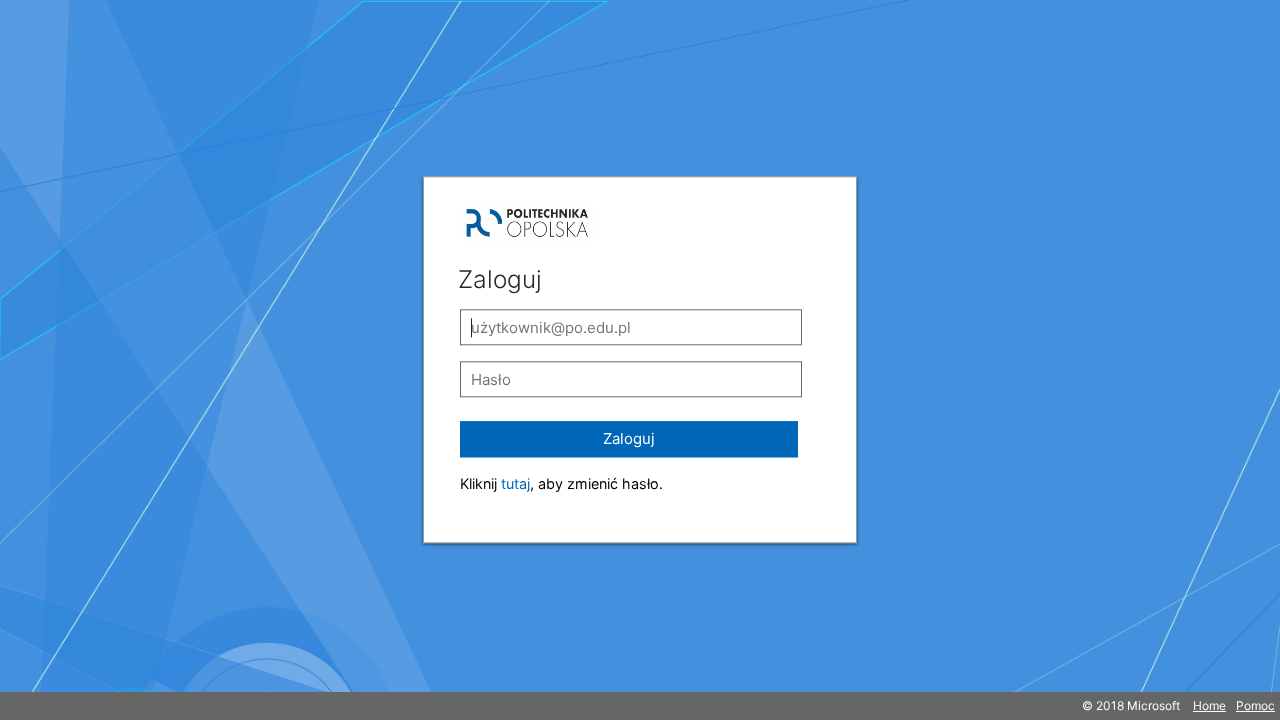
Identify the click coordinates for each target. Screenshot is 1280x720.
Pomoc (1255, 705)
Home (1209, 705)
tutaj (515, 483)
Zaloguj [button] (629, 438)
